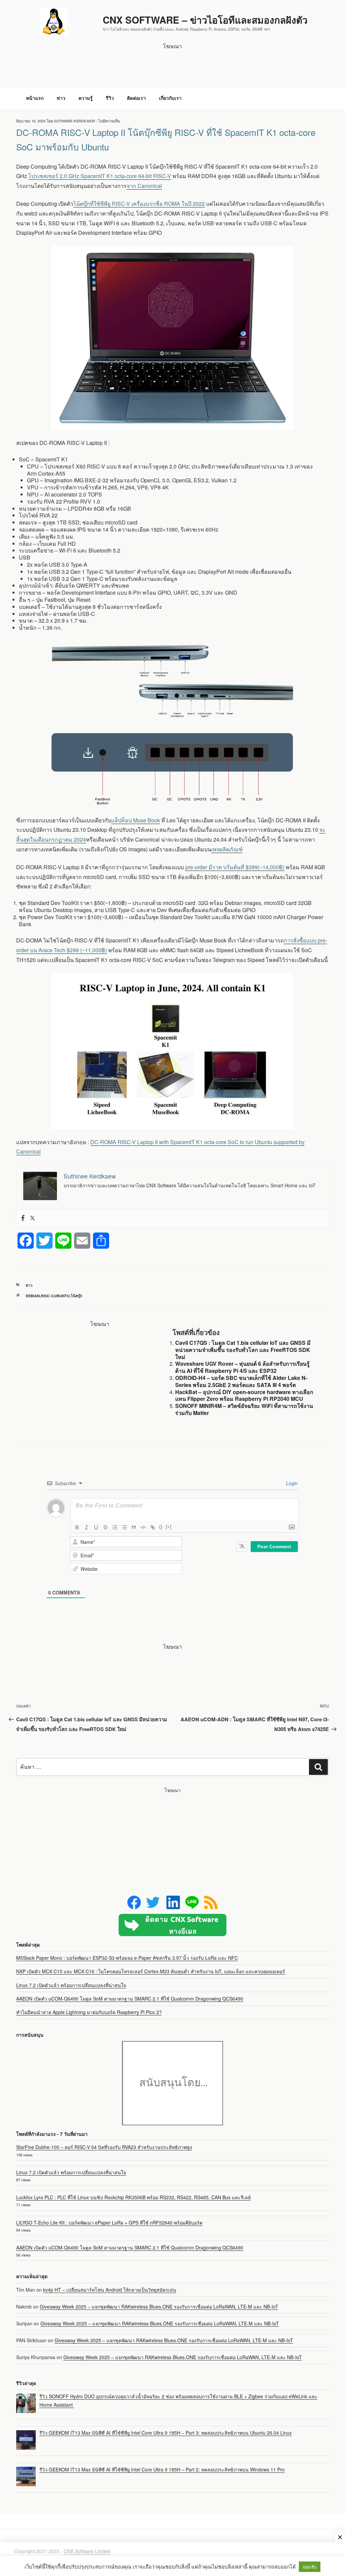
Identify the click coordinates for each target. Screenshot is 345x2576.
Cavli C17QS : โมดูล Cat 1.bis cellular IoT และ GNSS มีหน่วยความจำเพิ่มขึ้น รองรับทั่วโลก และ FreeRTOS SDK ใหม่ (243, 1350)
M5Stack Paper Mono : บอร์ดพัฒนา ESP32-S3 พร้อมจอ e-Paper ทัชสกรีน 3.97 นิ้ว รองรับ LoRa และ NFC (127, 1958)
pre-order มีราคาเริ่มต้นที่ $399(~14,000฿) (235, 867)
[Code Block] (143, 1527)
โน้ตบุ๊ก (77, 1296)
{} (161, 1527)
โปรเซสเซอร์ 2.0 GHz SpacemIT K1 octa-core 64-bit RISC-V (100, 176)
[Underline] (96, 1527)
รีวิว (110, 98)
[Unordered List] (124, 1527)
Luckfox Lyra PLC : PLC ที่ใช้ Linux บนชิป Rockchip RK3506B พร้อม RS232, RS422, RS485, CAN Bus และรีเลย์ (133, 2197)
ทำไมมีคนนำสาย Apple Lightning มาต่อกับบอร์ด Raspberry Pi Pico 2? (89, 2012)
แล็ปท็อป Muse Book (136, 820)
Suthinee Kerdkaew (74, 121)
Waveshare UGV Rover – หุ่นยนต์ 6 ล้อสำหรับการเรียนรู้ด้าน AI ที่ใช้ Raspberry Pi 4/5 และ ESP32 (242, 1367)
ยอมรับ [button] (310, 2567)
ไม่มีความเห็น (109, 121)
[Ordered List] (115, 1527)
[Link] (153, 1527)
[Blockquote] (134, 1527)
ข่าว (61, 98)
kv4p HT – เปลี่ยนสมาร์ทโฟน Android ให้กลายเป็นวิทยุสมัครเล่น (110, 2290)
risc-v (47, 1296)
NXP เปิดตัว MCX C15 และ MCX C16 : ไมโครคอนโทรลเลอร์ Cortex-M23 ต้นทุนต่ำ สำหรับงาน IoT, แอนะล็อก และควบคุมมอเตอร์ (151, 1971)
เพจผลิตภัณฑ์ (227, 849)
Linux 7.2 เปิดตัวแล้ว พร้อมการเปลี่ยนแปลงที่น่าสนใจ (71, 1985)
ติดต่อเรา (136, 98)
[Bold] (77, 1527)
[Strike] (105, 1527)
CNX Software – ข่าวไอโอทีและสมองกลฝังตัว (205, 20)
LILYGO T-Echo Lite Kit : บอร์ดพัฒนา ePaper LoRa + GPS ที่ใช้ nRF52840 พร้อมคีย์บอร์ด (109, 2223)
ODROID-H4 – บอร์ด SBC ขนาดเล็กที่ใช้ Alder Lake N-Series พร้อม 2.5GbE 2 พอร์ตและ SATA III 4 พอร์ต (241, 1381)
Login (291, 1483)
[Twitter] (32, 1218)
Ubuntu (62, 1296)
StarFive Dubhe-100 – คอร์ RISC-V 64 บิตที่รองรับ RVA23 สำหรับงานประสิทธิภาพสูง (104, 2147)
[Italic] (87, 1527)
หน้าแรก (35, 98)
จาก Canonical (144, 186)
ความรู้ (86, 98)
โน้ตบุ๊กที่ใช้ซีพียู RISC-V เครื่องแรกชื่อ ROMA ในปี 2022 (139, 204)
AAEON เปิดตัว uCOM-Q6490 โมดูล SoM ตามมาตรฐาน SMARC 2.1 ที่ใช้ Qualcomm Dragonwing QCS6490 (130, 1999)
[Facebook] (23, 1218)
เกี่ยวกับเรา (170, 98)
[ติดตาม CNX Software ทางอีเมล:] (172, 1925)
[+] (168, 1527)
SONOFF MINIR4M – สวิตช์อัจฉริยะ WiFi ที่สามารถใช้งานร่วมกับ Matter (244, 1409)
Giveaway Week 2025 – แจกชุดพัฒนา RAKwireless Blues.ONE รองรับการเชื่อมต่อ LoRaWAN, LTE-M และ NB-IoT (159, 2306)
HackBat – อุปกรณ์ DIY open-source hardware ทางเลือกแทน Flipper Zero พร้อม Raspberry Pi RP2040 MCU (244, 1395)
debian (33, 1296)
